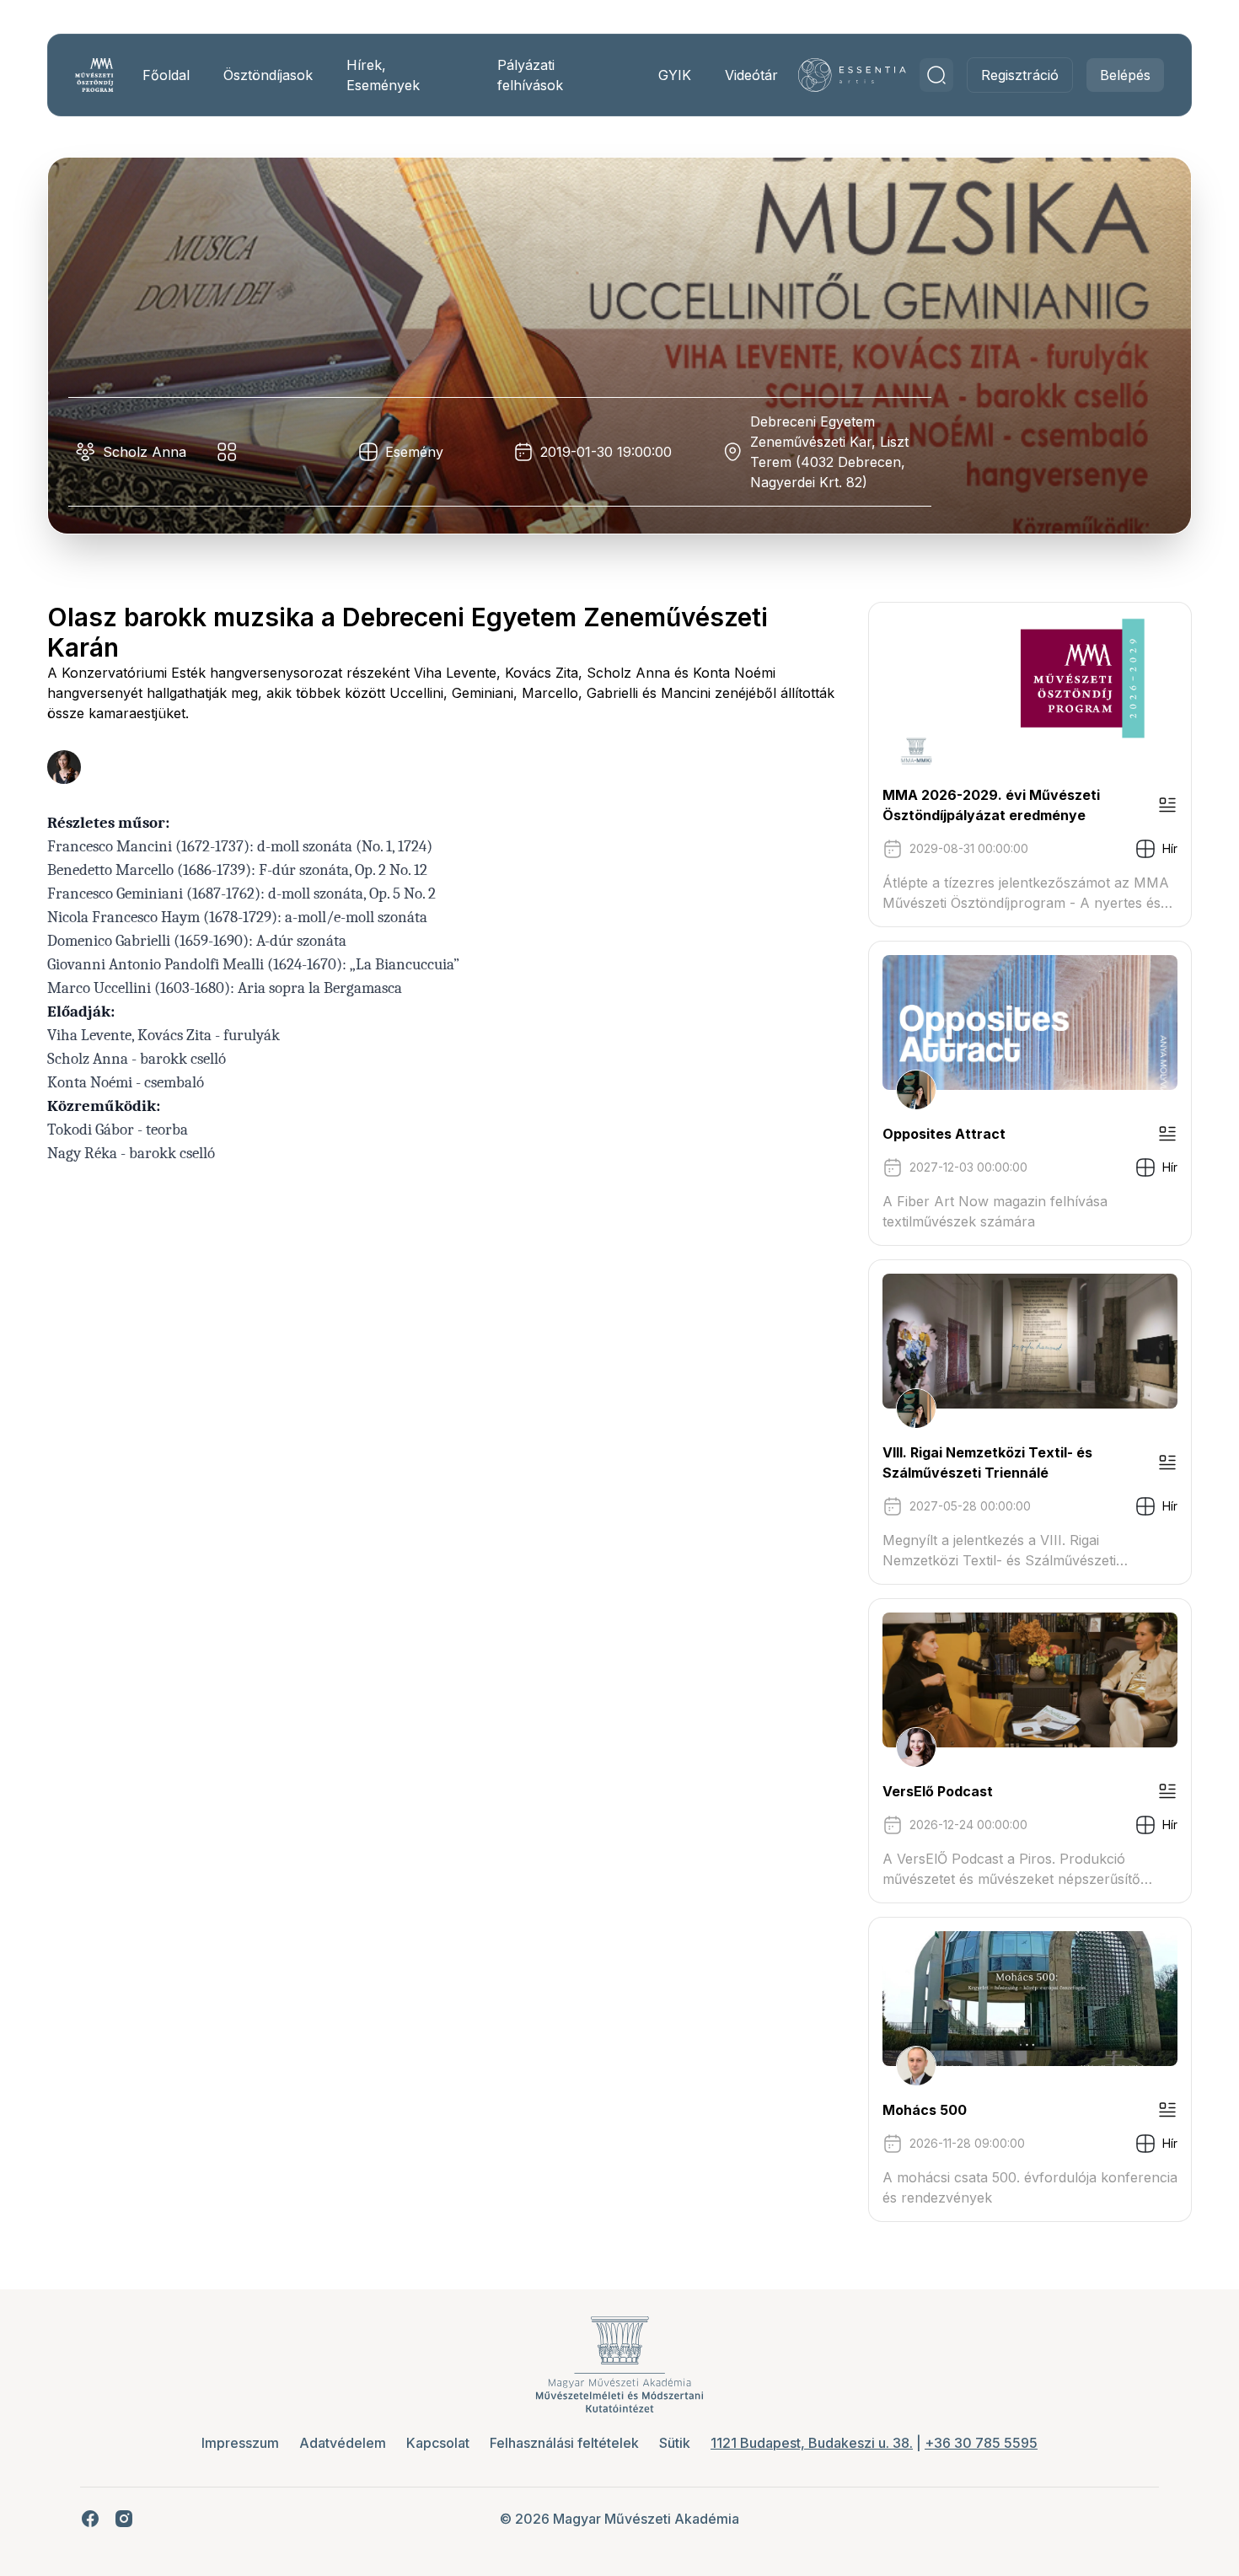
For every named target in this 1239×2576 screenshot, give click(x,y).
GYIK (675, 75)
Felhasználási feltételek (564, 2443)
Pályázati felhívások (530, 75)
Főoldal (166, 75)
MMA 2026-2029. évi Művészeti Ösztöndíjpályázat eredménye (991, 805)
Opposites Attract (944, 1134)
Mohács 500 (925, 2110)
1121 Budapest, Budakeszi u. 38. (812, 2443)
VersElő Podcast (938, 1791)
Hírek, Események (383, 75)
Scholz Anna (145, 452)
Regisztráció (1020, 75)
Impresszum (240, 2443)
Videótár (751, 75)
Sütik (675, 2443)
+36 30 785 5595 (981, 2443)
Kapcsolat (438, 2443)
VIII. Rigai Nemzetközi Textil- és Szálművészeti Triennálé (987, 1462)
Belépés (1125, 75)
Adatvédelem (343, 2443)
